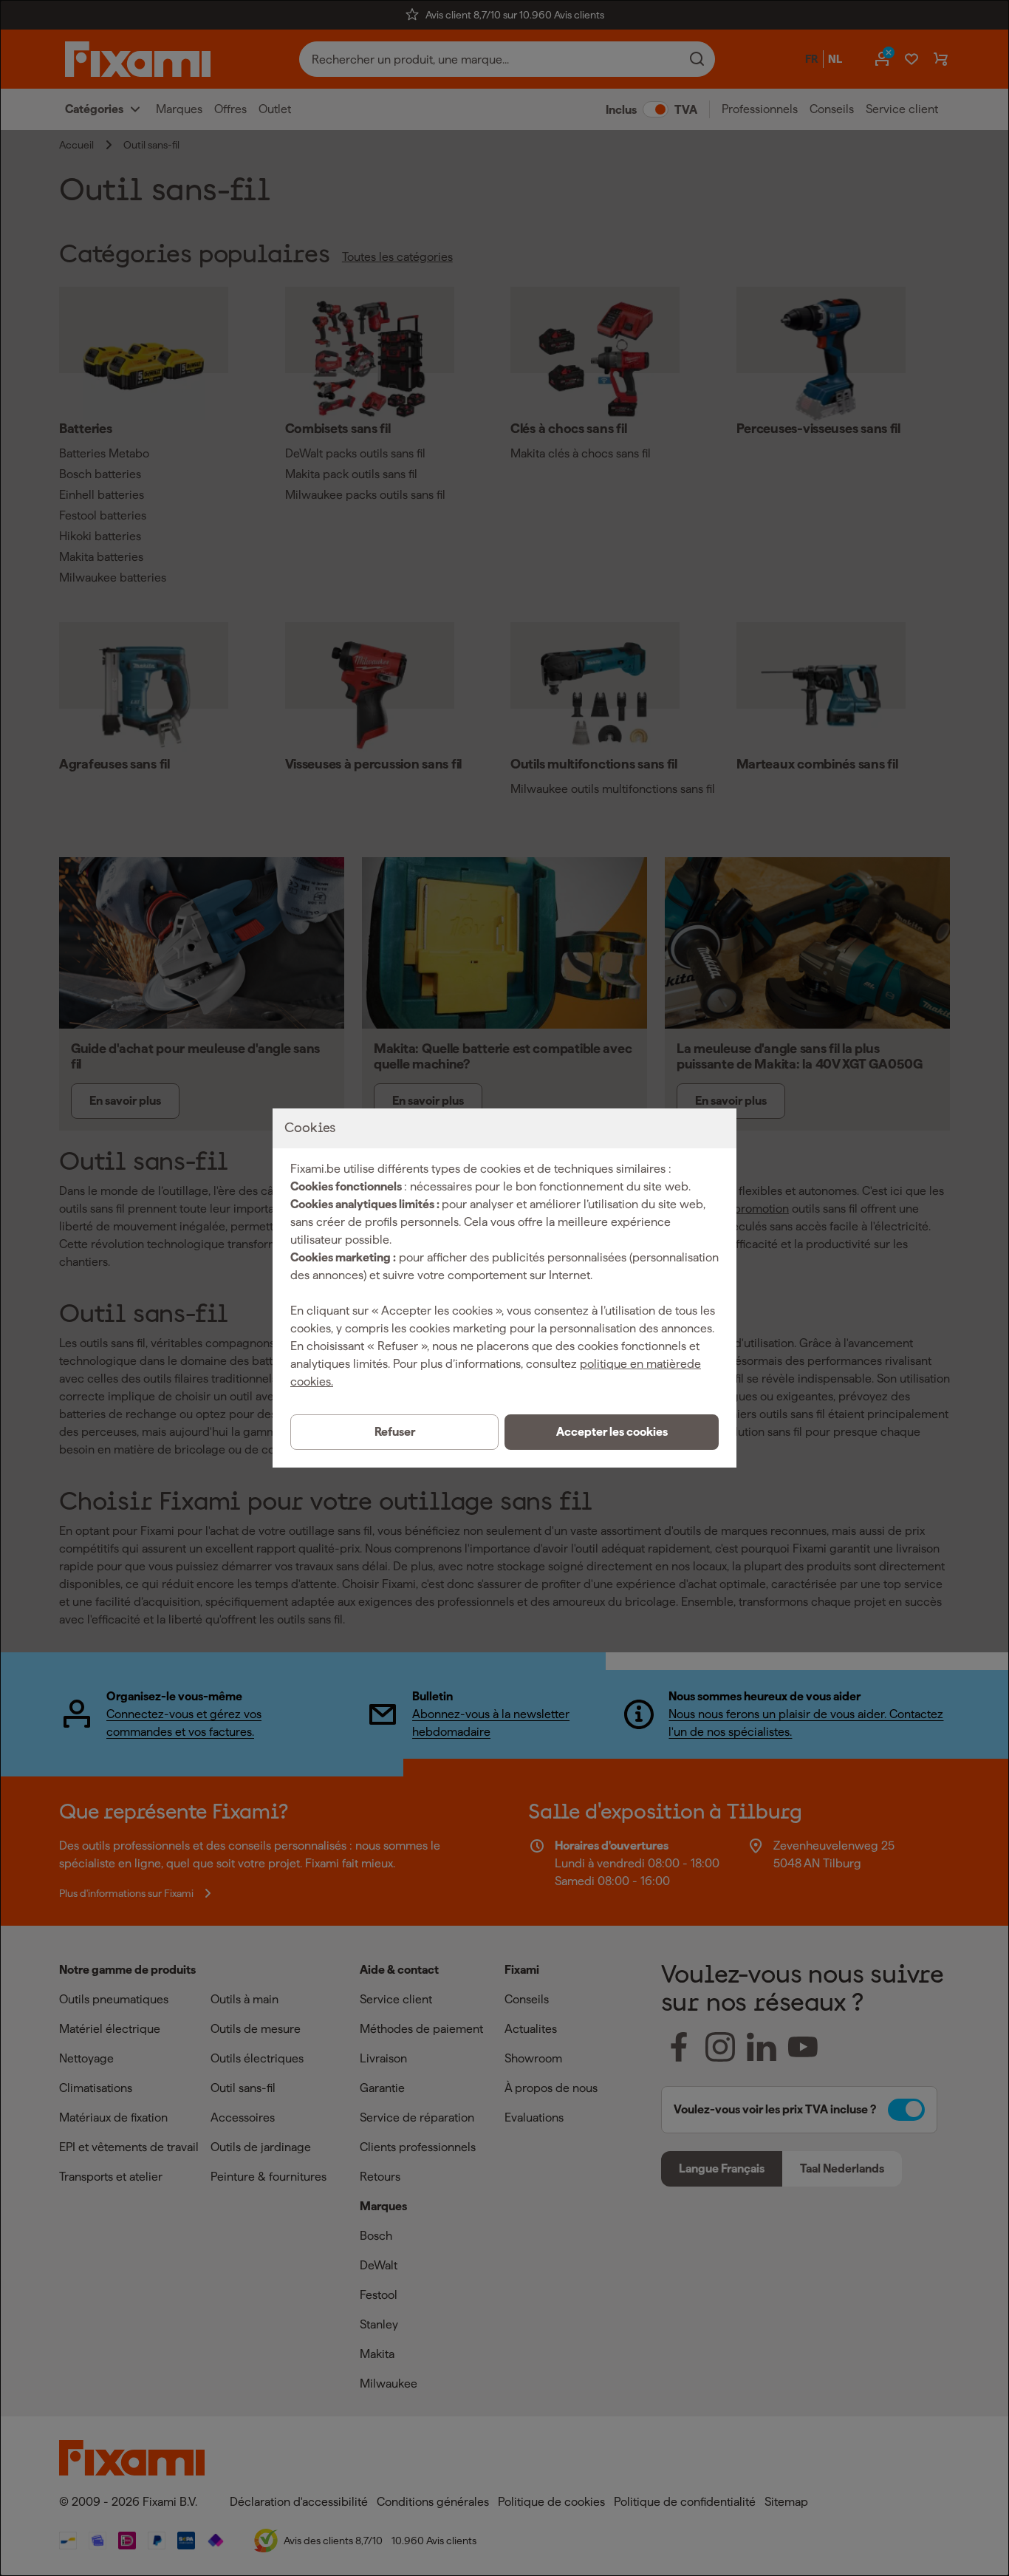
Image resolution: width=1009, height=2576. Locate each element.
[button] (612, 1432)
